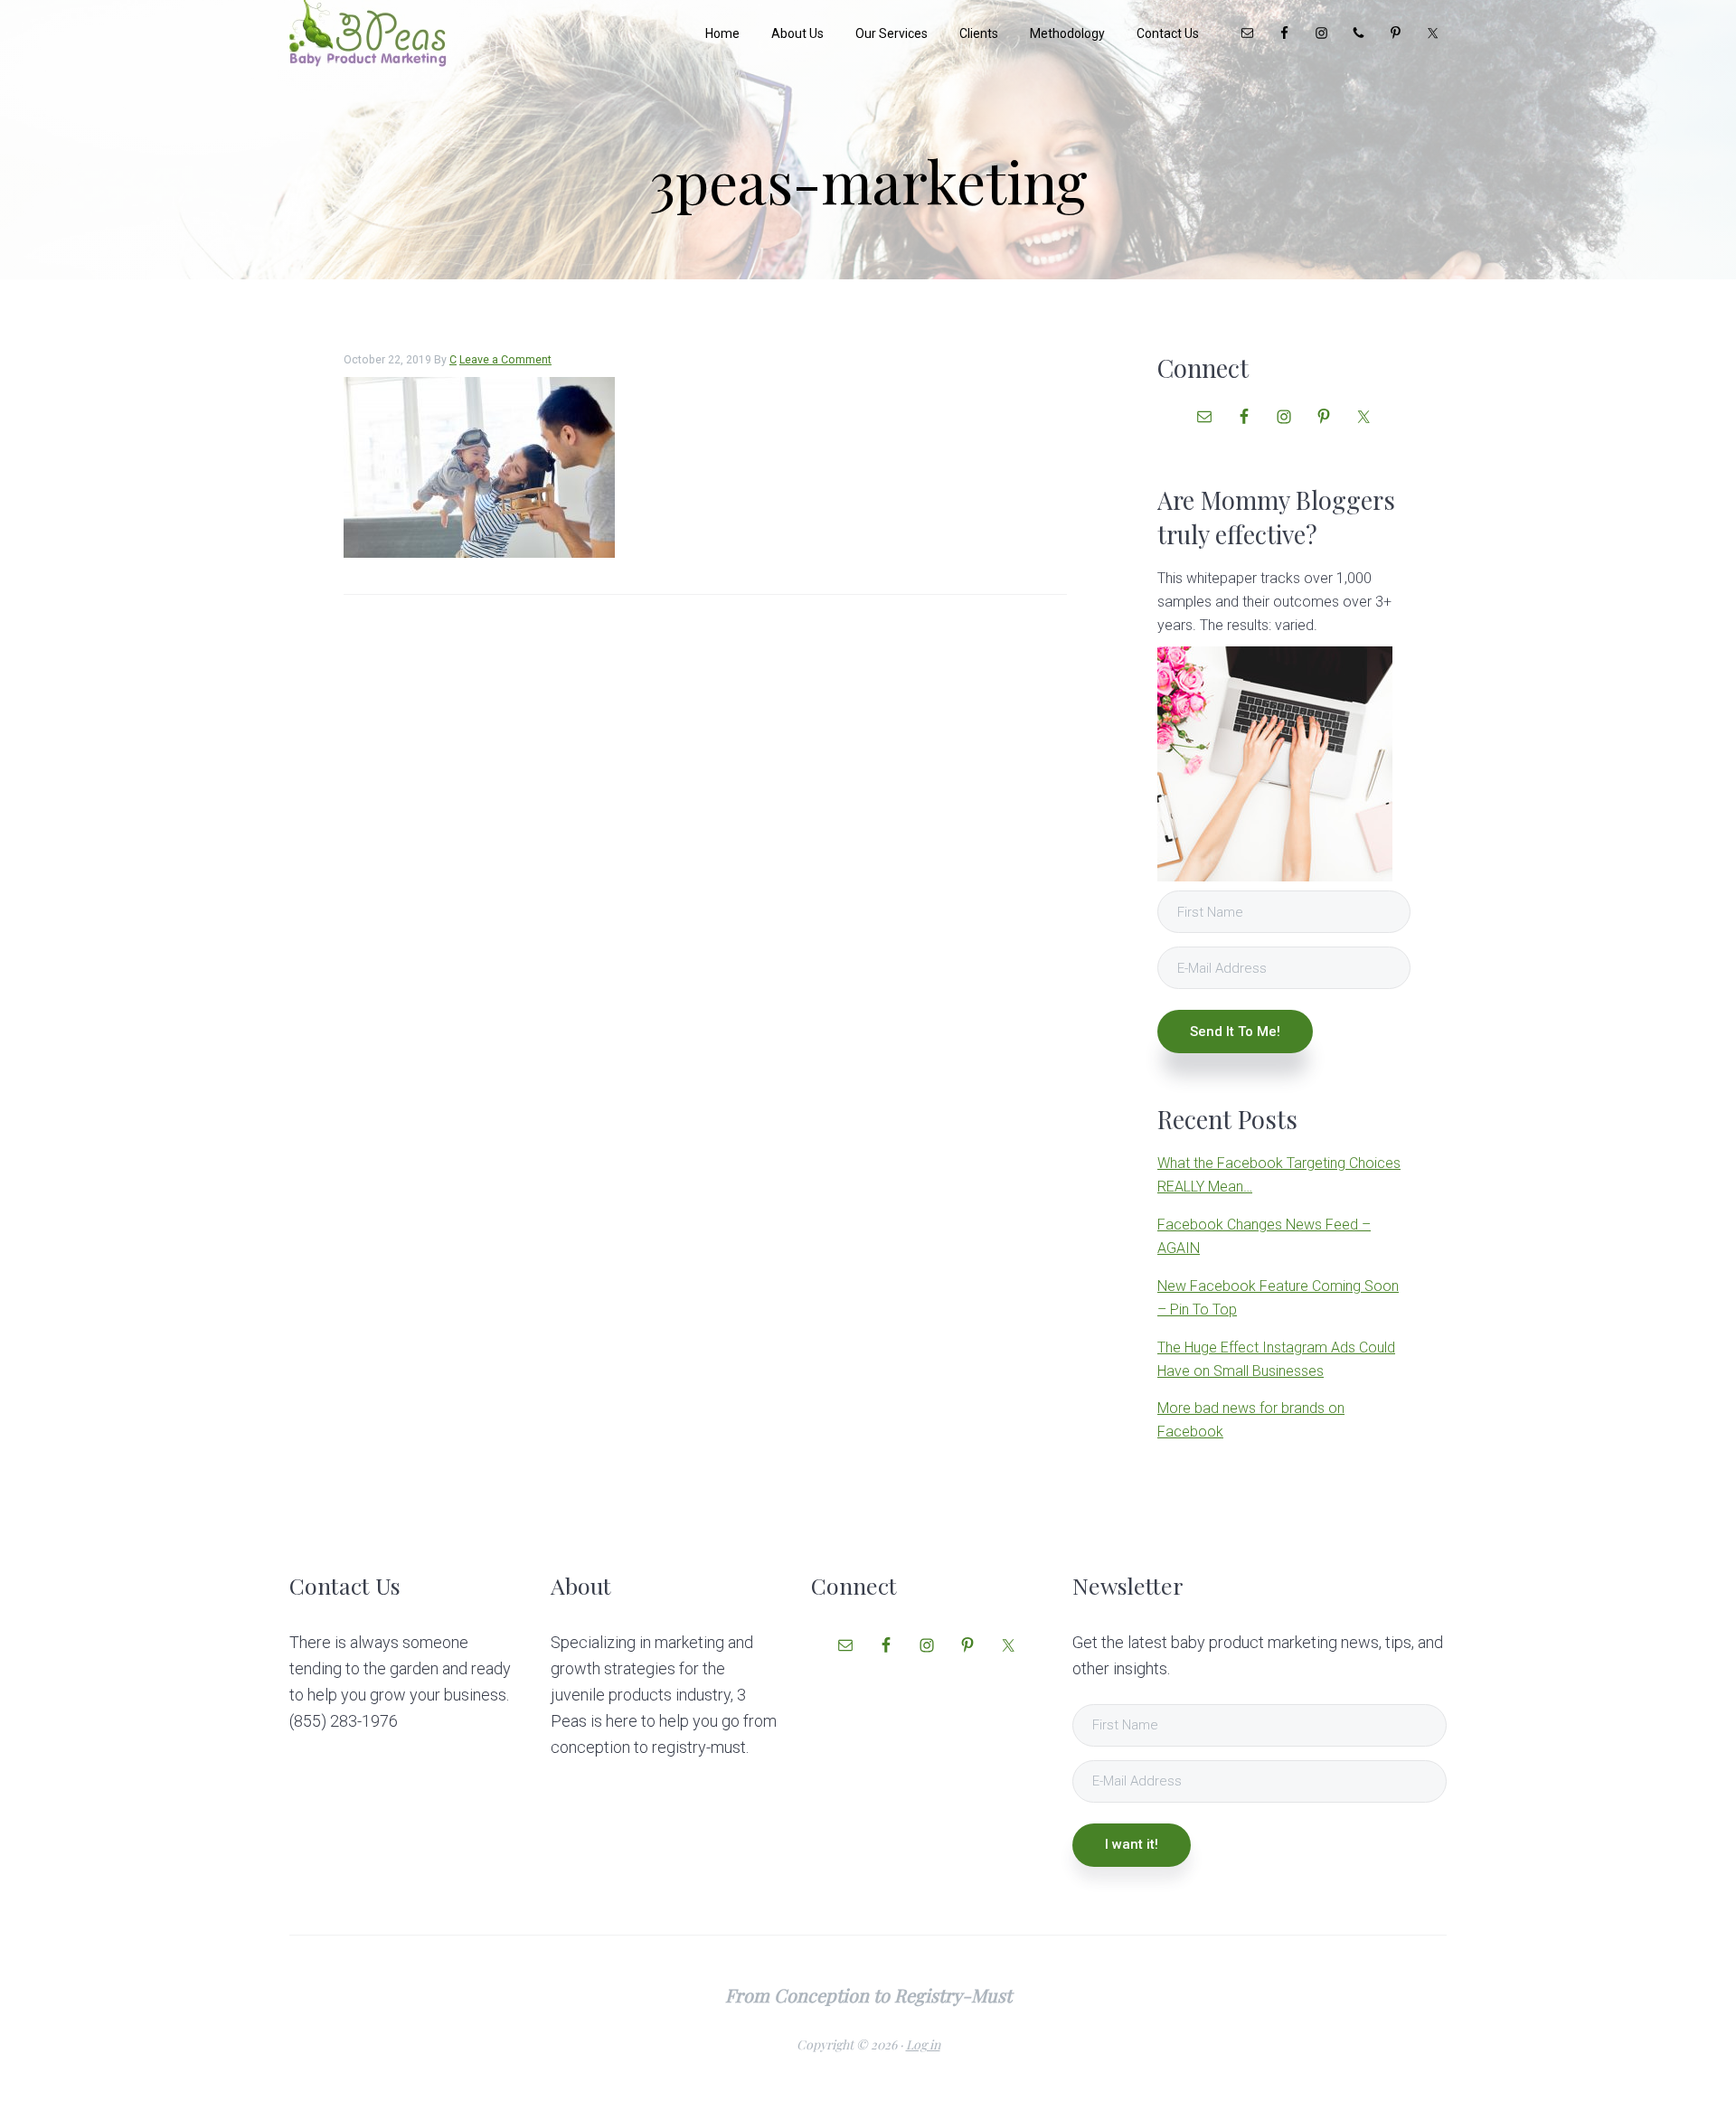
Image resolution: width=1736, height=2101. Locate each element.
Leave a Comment (505, 360)
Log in (923, 2044)
